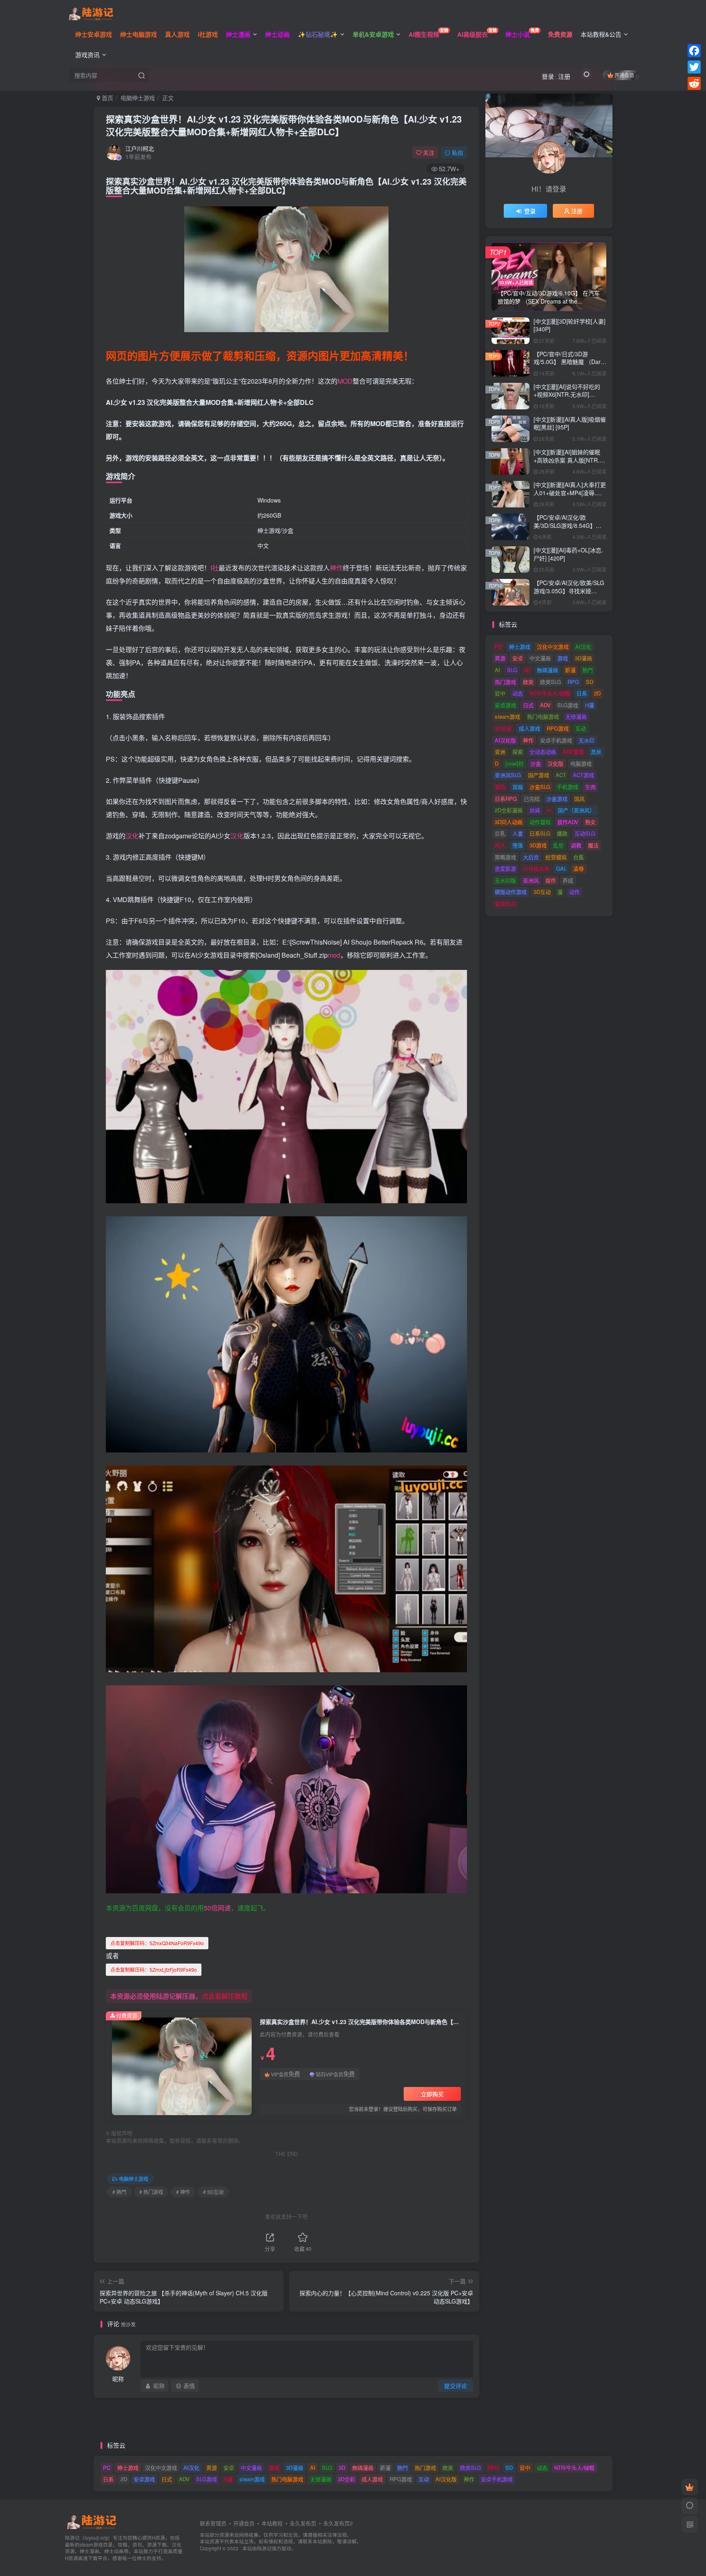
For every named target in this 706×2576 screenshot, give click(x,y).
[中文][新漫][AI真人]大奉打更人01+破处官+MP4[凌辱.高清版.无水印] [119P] (570, 493)
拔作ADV (568, 822)
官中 (500, 693)
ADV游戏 (573, 752)
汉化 (132, 836)
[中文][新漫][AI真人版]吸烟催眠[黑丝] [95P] (570, 423)
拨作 (551, 880)
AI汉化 (583, 647)
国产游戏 (538, 775)
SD (590, 682)
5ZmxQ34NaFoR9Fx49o (157, 1943)
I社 (214, 568)
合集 (579, 857)
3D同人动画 (509, 822)
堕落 (518, 845)
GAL (561, 868)
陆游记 (264, 2548)
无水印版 (505, 880)
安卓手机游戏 (556, 740)
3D (527, 670)
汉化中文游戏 (553, 647)
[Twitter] (694, 67)
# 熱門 (119, 2192)
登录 (548, 76)
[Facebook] (694, 51)
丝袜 (535, 810)
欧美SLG (551, 682)
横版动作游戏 (511, 892)
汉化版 (555, 763)
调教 (576, 845)
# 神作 (183, 2192)
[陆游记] (91, 13)
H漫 (590, 705)
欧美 (528, 682)
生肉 (590, 787)
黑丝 (596, 752)
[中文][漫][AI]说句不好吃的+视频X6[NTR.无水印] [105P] (567, 394)
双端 (518, 787)
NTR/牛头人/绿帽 (550, 693)
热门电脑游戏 (543, 716)
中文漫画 (540, 658)
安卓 (518, 658)
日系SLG (540, 833)
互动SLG (585, 833)
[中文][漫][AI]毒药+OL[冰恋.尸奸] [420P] (568, 554)
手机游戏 (567, 787)
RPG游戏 (558, 728)
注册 (564, 76)
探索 (518, 752)
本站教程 (272, 2523)
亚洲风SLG (508, 775)
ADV (545, 705)
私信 (458, 152)
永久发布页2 (338, 2523)
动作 (574, 892)
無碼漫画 (547, 670)
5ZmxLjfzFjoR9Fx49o (154, 1969)
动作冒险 (540, 822)
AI (497, 670)
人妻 (518, 833)
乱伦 (559, 845)
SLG (512, 670)
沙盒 (536, 763)
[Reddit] (694, 83)
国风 (579, 799)
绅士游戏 (520, 647)
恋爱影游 (505, 868)
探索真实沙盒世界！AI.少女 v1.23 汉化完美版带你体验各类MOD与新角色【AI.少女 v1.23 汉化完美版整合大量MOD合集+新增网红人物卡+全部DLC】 (284, 125)
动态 (518, 693)
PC (498, 647)
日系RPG (506, 799)
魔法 (593, 845)
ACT (561, 775)
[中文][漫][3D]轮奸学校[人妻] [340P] (570, 325)
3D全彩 (503, 728)
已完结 (532, 799)
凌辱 (579, 868)
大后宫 (531, 857)
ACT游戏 (583, 775)
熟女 (590, 822)
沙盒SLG (540, 787)
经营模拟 (556, 857)
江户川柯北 (140, 148)
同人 (500, 845)
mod (334, 955)
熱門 (588, 670)
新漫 (570, 670)
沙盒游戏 (557, 799)
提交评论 (456, 2386)
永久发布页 (303, 2523)
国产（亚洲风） (576, 810)
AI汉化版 (505, 740)
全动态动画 (543, 752)
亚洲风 (531, 880)
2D (597, 693)
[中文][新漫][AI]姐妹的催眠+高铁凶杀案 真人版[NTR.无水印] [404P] (569, 460)
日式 (528, 705)
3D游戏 (538, 845)
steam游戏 (507, 716)
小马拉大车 (536, 868)
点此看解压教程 (225, 1996)
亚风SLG (505, 904)
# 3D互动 (213, 2192)
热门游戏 (505, 682)
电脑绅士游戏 (138, 98)
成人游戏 (529, 728)
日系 (582, 693)
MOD (345, 381)
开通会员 (624, 75)
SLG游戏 (568, 705)
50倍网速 (217, 1908)
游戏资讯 (87, 55)
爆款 (562, 833)
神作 (336, 568)
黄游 (500, 658)
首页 (107, 98)
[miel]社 (515, 763)
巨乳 (500, 833)
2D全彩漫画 (509, 810)
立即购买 (432, 2094)
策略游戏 (505, 857)
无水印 (586, 740)
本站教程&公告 (601, 34)
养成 (568, 880)
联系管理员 (213, 2523)
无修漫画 (576, 716)
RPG (573, 682)
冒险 (500, 787)
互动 (581, 728)
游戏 (563, 658)
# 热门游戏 (151, 2192)
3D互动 (542, 892)
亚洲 (500, 752)
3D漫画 (583, 658)
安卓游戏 (505, 705)
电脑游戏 (581, 763)
